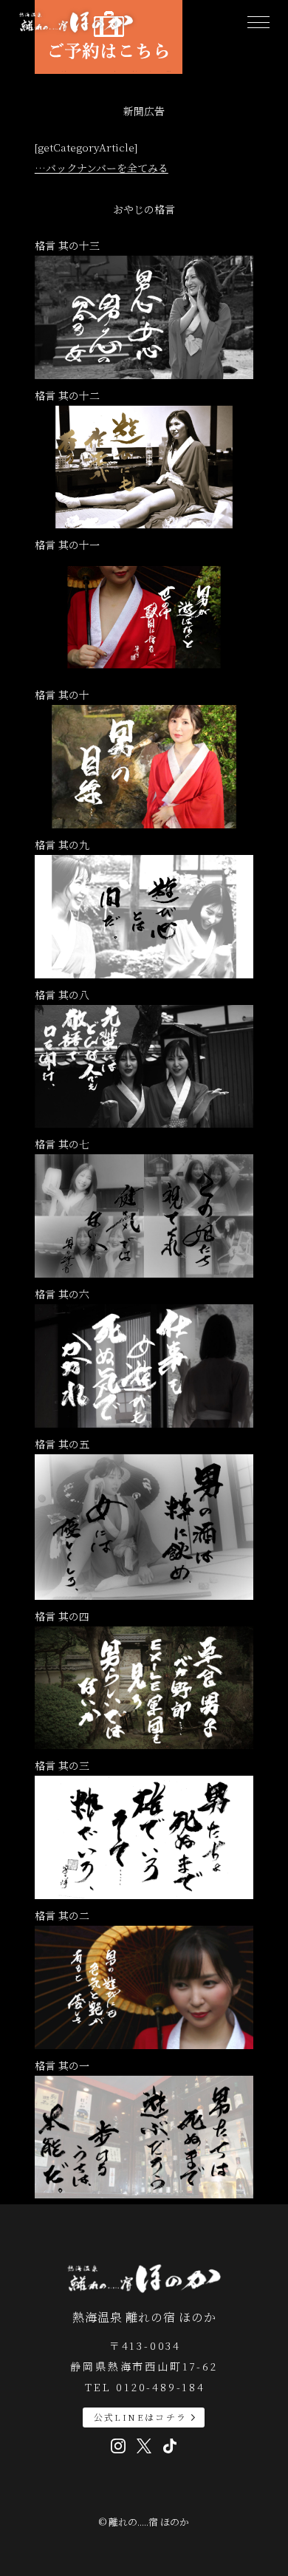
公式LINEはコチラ (141, 2417)
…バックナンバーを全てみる (102, 168)
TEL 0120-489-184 (145, 2387)
